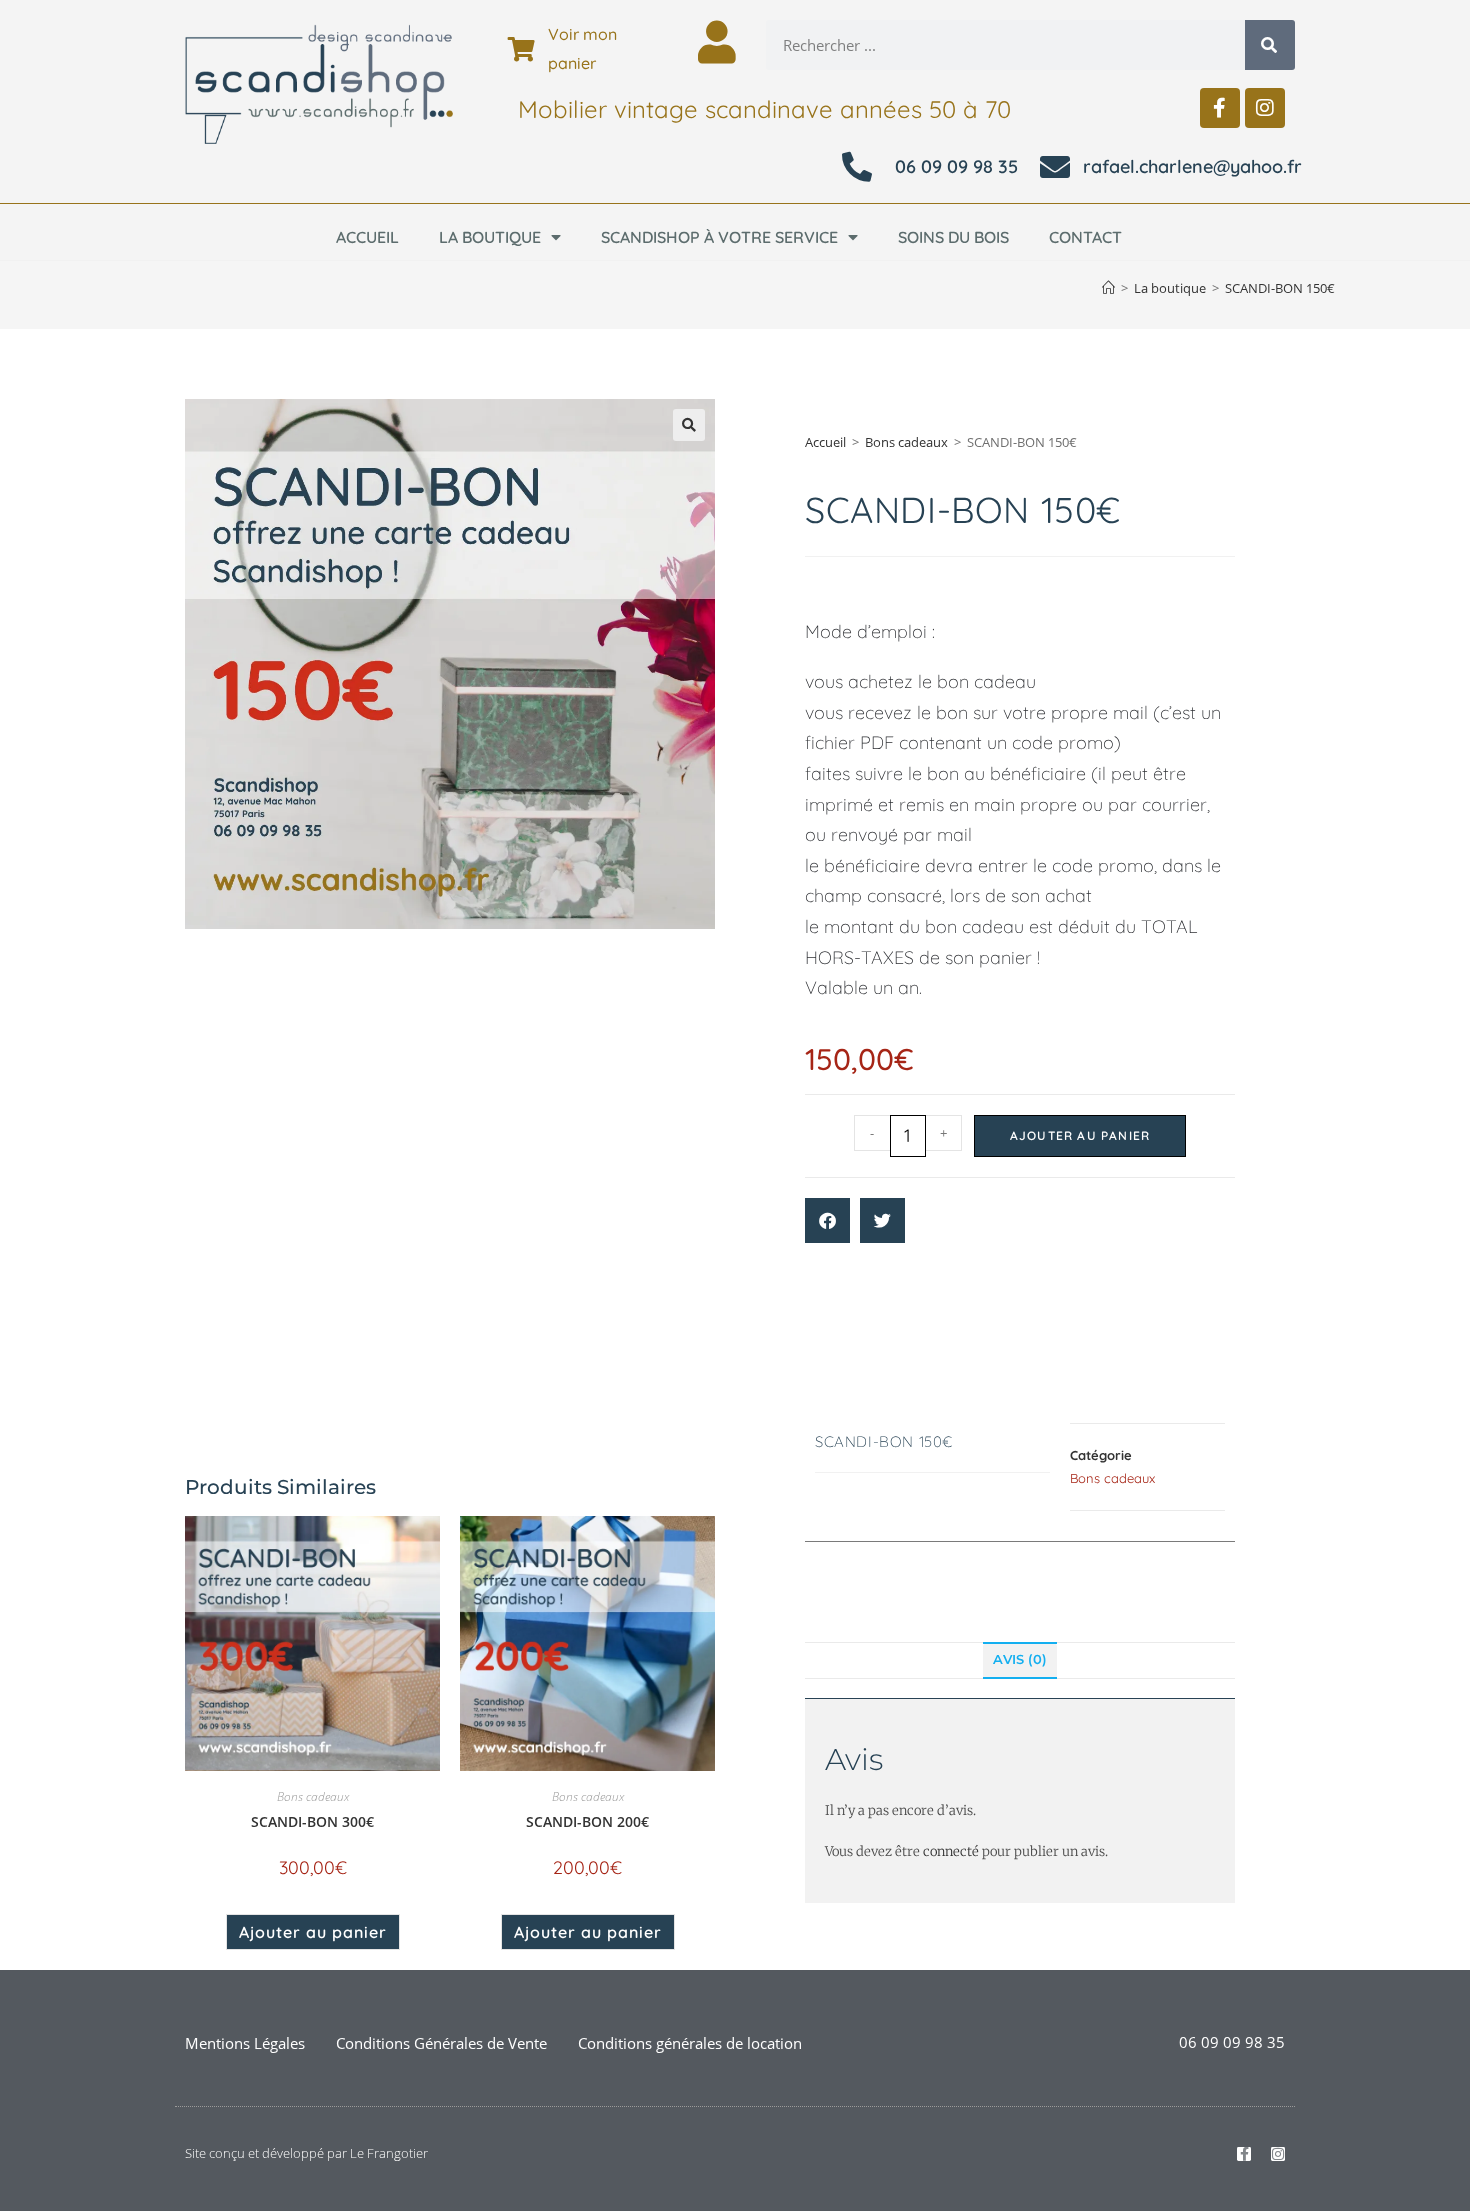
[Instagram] (1265, 108)
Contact (1085, 237)
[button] (689, 425)
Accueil (367, 237)
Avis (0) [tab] (1020, 1659)
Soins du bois (953, 237)
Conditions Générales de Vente (441, 2043)
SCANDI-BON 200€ (587, 1821)
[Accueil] (1108, 288)
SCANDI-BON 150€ (1280, 288)
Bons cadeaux (906, 442)
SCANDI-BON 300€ (312, 1821)
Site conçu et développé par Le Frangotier (306, 2153)
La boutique (490, 237)
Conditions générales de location (690, 2043)
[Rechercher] (1270, 45)
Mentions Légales (245, 2043)
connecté (951, 1851)
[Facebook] (1220, 108)
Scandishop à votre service (719, 237)
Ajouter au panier (1080, 1135)
